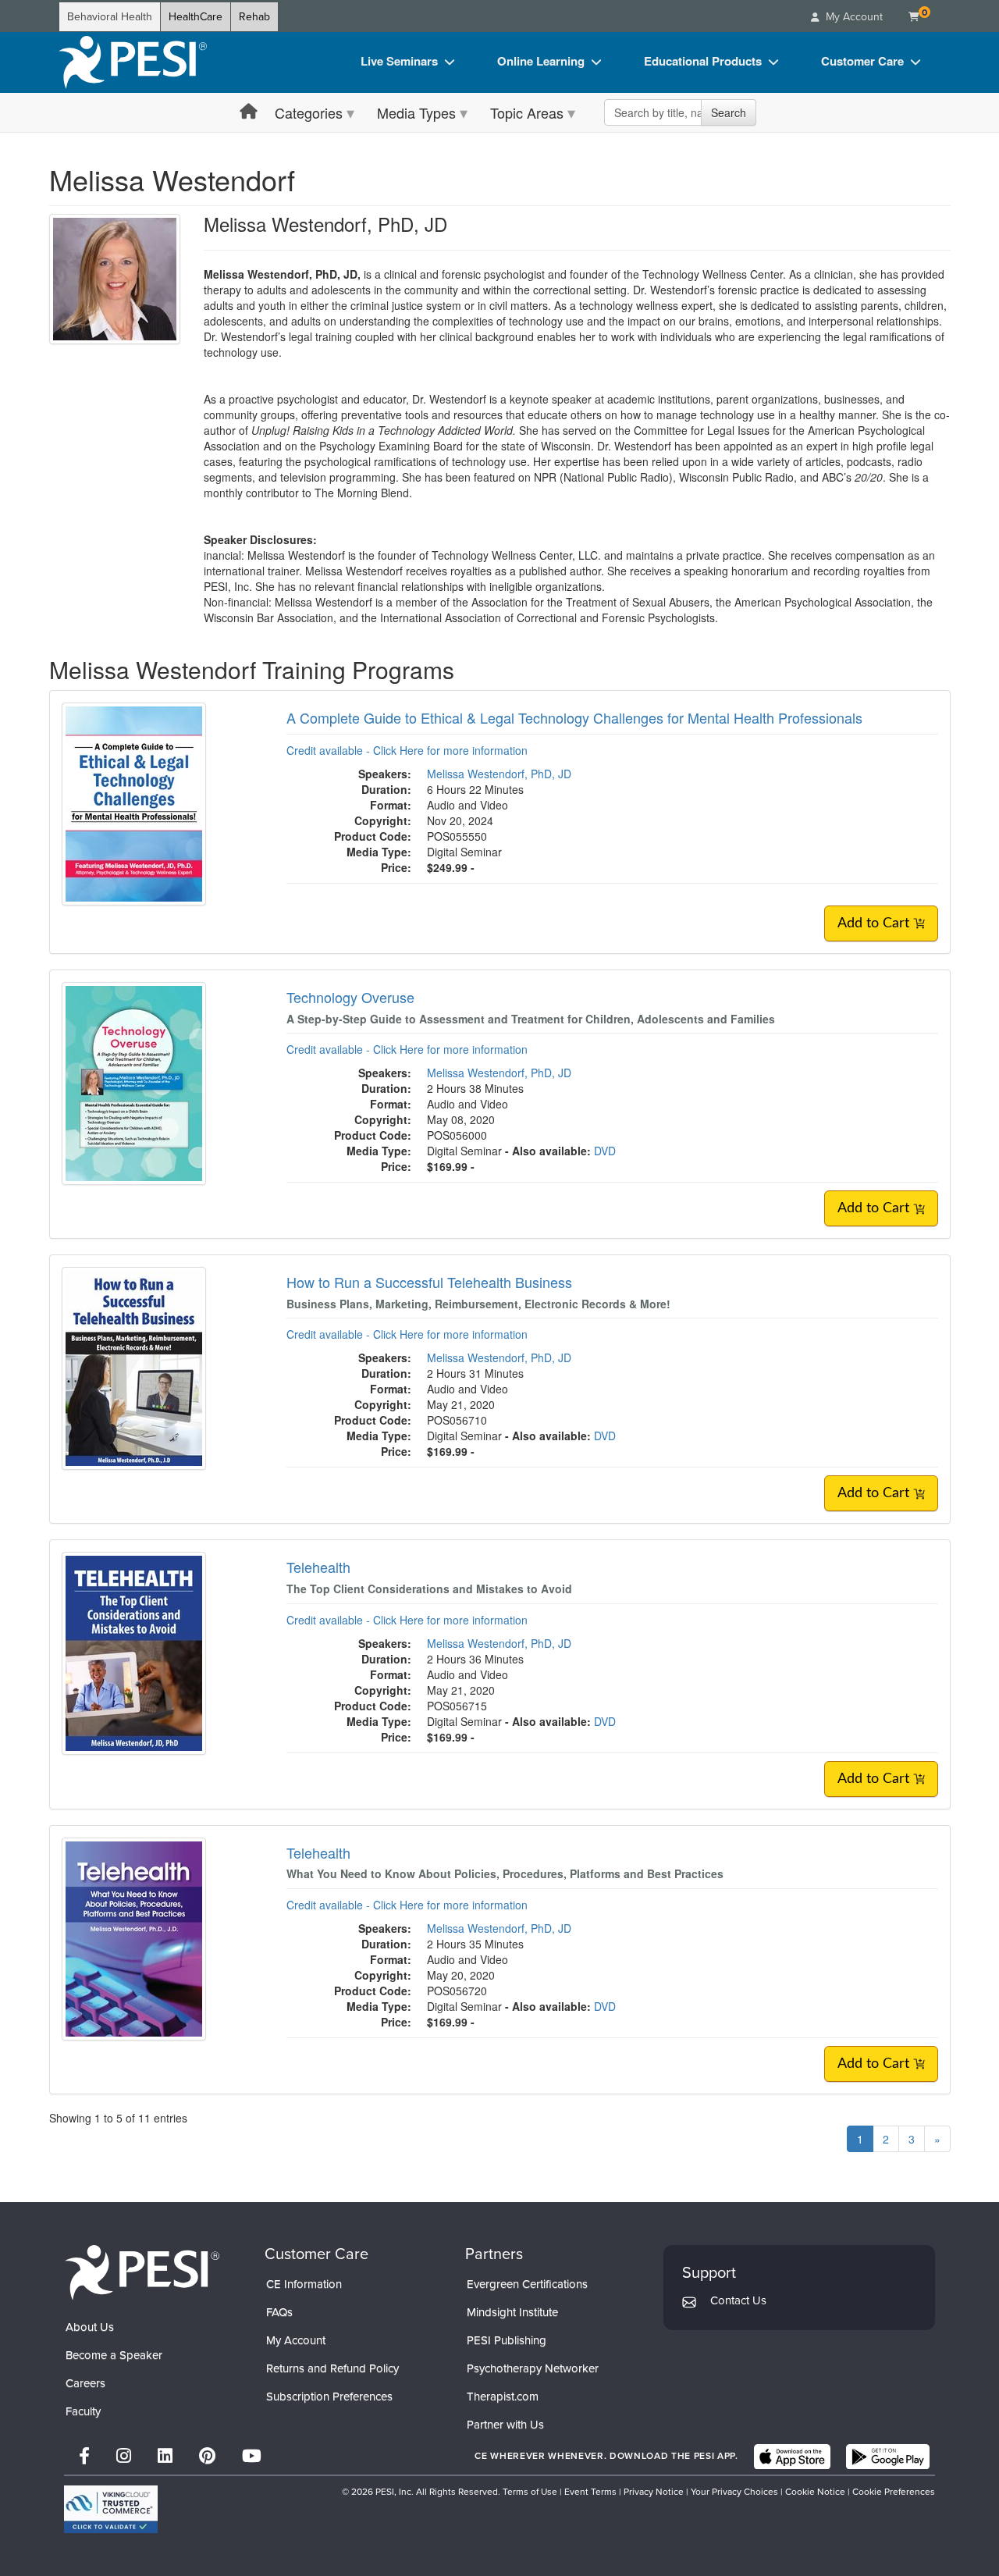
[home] (133, 62)
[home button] (249, 112)
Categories (309, 112)
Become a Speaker (114, 2355)
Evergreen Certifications (527, 2284)
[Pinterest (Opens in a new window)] (207, 2456)
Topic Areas (527, 112)
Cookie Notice (815, 2492)
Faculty (83, 2411)
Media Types (416, 112)
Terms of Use (530, 2492)
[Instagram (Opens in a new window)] (124, 2456)
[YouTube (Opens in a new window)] (252, 2456)
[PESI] (142, 2272)
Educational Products (703, 61)
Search (729, 112)
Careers (85, 2383)
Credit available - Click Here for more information (407, 750)
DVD (605, 1151)
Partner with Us (505, 2425)
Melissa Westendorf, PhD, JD (499, 774)
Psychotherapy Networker (533, 2368)
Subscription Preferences (329, 2396)
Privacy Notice (654, 2492)
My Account (296, 2340)
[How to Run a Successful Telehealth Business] (134, 1367)
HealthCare (196, 17)
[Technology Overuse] (134, 1082)
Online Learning (541, 61)
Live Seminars (399, 61)
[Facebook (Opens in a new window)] (84, 2456)
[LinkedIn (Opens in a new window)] (165, 2456)
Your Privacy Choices (734, 2492)
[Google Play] (888, 2457)
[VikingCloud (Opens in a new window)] (111, 2509)
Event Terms (590, 2492)
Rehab (254, 17)
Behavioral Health (110, 17)
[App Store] (792, 2457)
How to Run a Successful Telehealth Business (429, 1282)
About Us (90, 2327)
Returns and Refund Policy (332, 2368)
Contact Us (738, 2300)
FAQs (279, 2312)
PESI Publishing (507, 2340)
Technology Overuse (350, 997)
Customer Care (862, 61)
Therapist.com (503, 2396)
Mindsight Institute (512, 2312)
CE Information (304, 2284)
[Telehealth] (134, 1652)
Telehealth (318, 1567)
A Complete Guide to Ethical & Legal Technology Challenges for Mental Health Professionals (574, 717)
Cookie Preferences (894, 2492)
